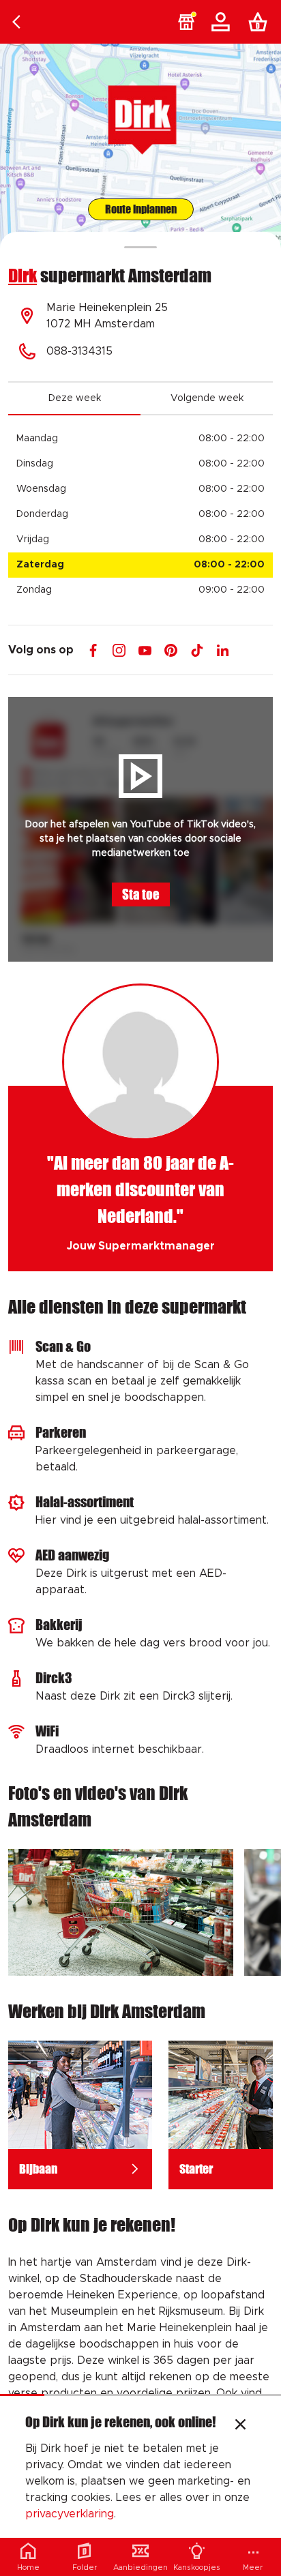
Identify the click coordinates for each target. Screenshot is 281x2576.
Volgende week (207, 398)
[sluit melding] (240, 2426)
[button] (186, 22)
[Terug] (16, 22)
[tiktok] (197, 650)
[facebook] (93, 650)
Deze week (75, 398)
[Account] (223, 22)
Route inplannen (141, 209)
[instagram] (119, 650)
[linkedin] (223, 650)
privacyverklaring (70, 2514)
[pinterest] (171, 650)
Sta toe (141, 894)
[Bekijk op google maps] (140, 146)
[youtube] (145, 650)
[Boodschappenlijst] (261, 22)
